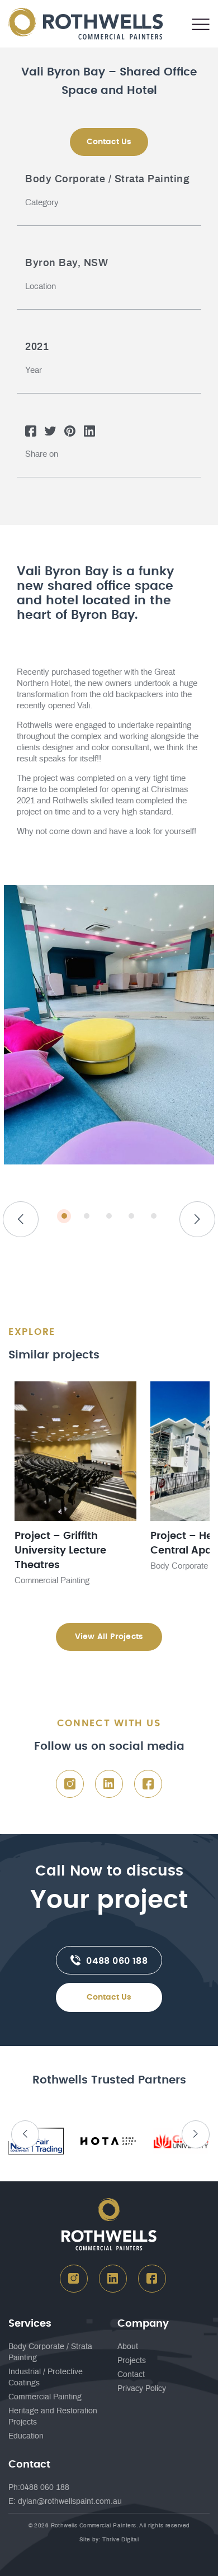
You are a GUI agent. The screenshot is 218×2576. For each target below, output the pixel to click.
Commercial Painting (45, 2397)
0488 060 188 (115, 1961)
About (128, 2347)
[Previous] (21, 1219)
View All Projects (109, 1637)
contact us (109, 142)
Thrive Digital (120, 2540)
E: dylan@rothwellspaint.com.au (65, 2502)
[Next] (197, 1219)
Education (26, 2436)
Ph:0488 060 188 (39, 2488)
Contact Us (109, 1997)
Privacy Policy (142, 2389)
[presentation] (25, 2134)
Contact (131, 2375)
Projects (132, 2361)
